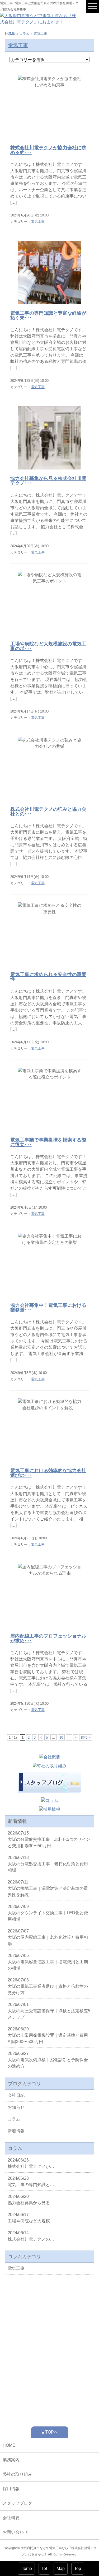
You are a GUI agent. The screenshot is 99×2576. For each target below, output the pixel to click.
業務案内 (11, 2460)
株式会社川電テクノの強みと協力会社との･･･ (48, 812)
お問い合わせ (15, 2532)
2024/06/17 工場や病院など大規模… (31, 2218)
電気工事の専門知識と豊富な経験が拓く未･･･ (48, 315)
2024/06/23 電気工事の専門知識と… (31, 2181)
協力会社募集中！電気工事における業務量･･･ (48, 1308)
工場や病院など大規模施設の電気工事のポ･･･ (48, 646)
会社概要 (11, 2518)
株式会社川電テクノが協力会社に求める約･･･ (48, 150)
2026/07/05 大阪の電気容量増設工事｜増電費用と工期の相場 (48, 1962)
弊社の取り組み (17, 2474)
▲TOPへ (49, 2432)
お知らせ (16, 2107)
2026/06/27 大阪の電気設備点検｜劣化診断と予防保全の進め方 (48, 2060)
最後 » (86, 1737)
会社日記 (16, 2095)
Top (78, 2568)
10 (61, 1737)
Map (61, 2568)
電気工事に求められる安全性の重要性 (48, 977)
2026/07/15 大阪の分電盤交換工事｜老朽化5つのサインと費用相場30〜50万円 (49, 1839)
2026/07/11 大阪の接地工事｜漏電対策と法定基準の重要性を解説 (48, 1888)
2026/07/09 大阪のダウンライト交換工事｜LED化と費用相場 (48, 1913)
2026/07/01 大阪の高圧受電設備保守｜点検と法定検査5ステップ (49, 2011)
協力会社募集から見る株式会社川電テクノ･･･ (48, 481)
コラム (24, 34)
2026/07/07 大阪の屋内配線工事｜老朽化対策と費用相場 (48, 1937)
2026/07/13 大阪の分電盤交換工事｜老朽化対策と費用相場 (48, 1864)
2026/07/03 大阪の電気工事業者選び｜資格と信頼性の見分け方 (48, 1986)
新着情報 (16, 2131)
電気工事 (40, 34)
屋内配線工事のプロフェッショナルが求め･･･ (48, 1638)
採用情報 (11, 2489)
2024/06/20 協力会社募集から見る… (31, 2200)
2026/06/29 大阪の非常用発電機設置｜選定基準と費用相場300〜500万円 (48, 2035)
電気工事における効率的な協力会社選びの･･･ (48, 1473)
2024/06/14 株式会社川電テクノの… (31, 2236)
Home (26, 2568)
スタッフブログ (17, 2503)
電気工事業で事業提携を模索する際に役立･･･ (48, 1142)
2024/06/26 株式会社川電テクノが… (31, 2163)
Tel (44, 2568)
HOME (10, 34)
